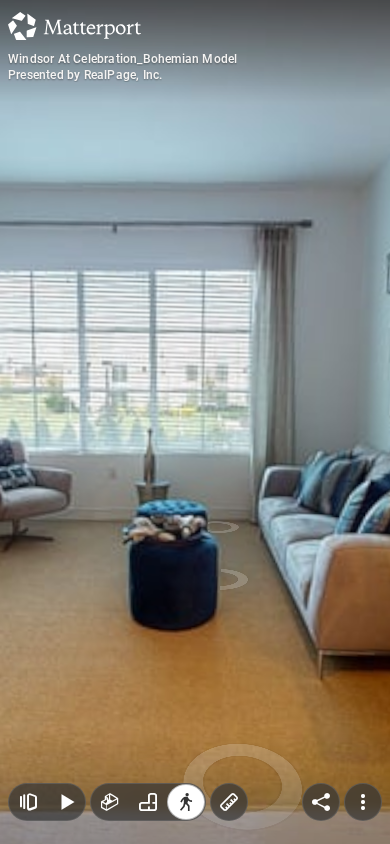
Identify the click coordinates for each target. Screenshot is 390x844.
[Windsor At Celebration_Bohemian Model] (195, 422)
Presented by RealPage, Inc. (85, 75)
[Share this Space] (321, 802)
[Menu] (363, 802)
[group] (148, 802)
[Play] (66, 802)
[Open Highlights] (28, 802)
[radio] (110, 802)
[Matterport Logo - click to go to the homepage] (74, 26)
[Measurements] (229, 802)
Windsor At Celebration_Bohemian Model (122, 59)
